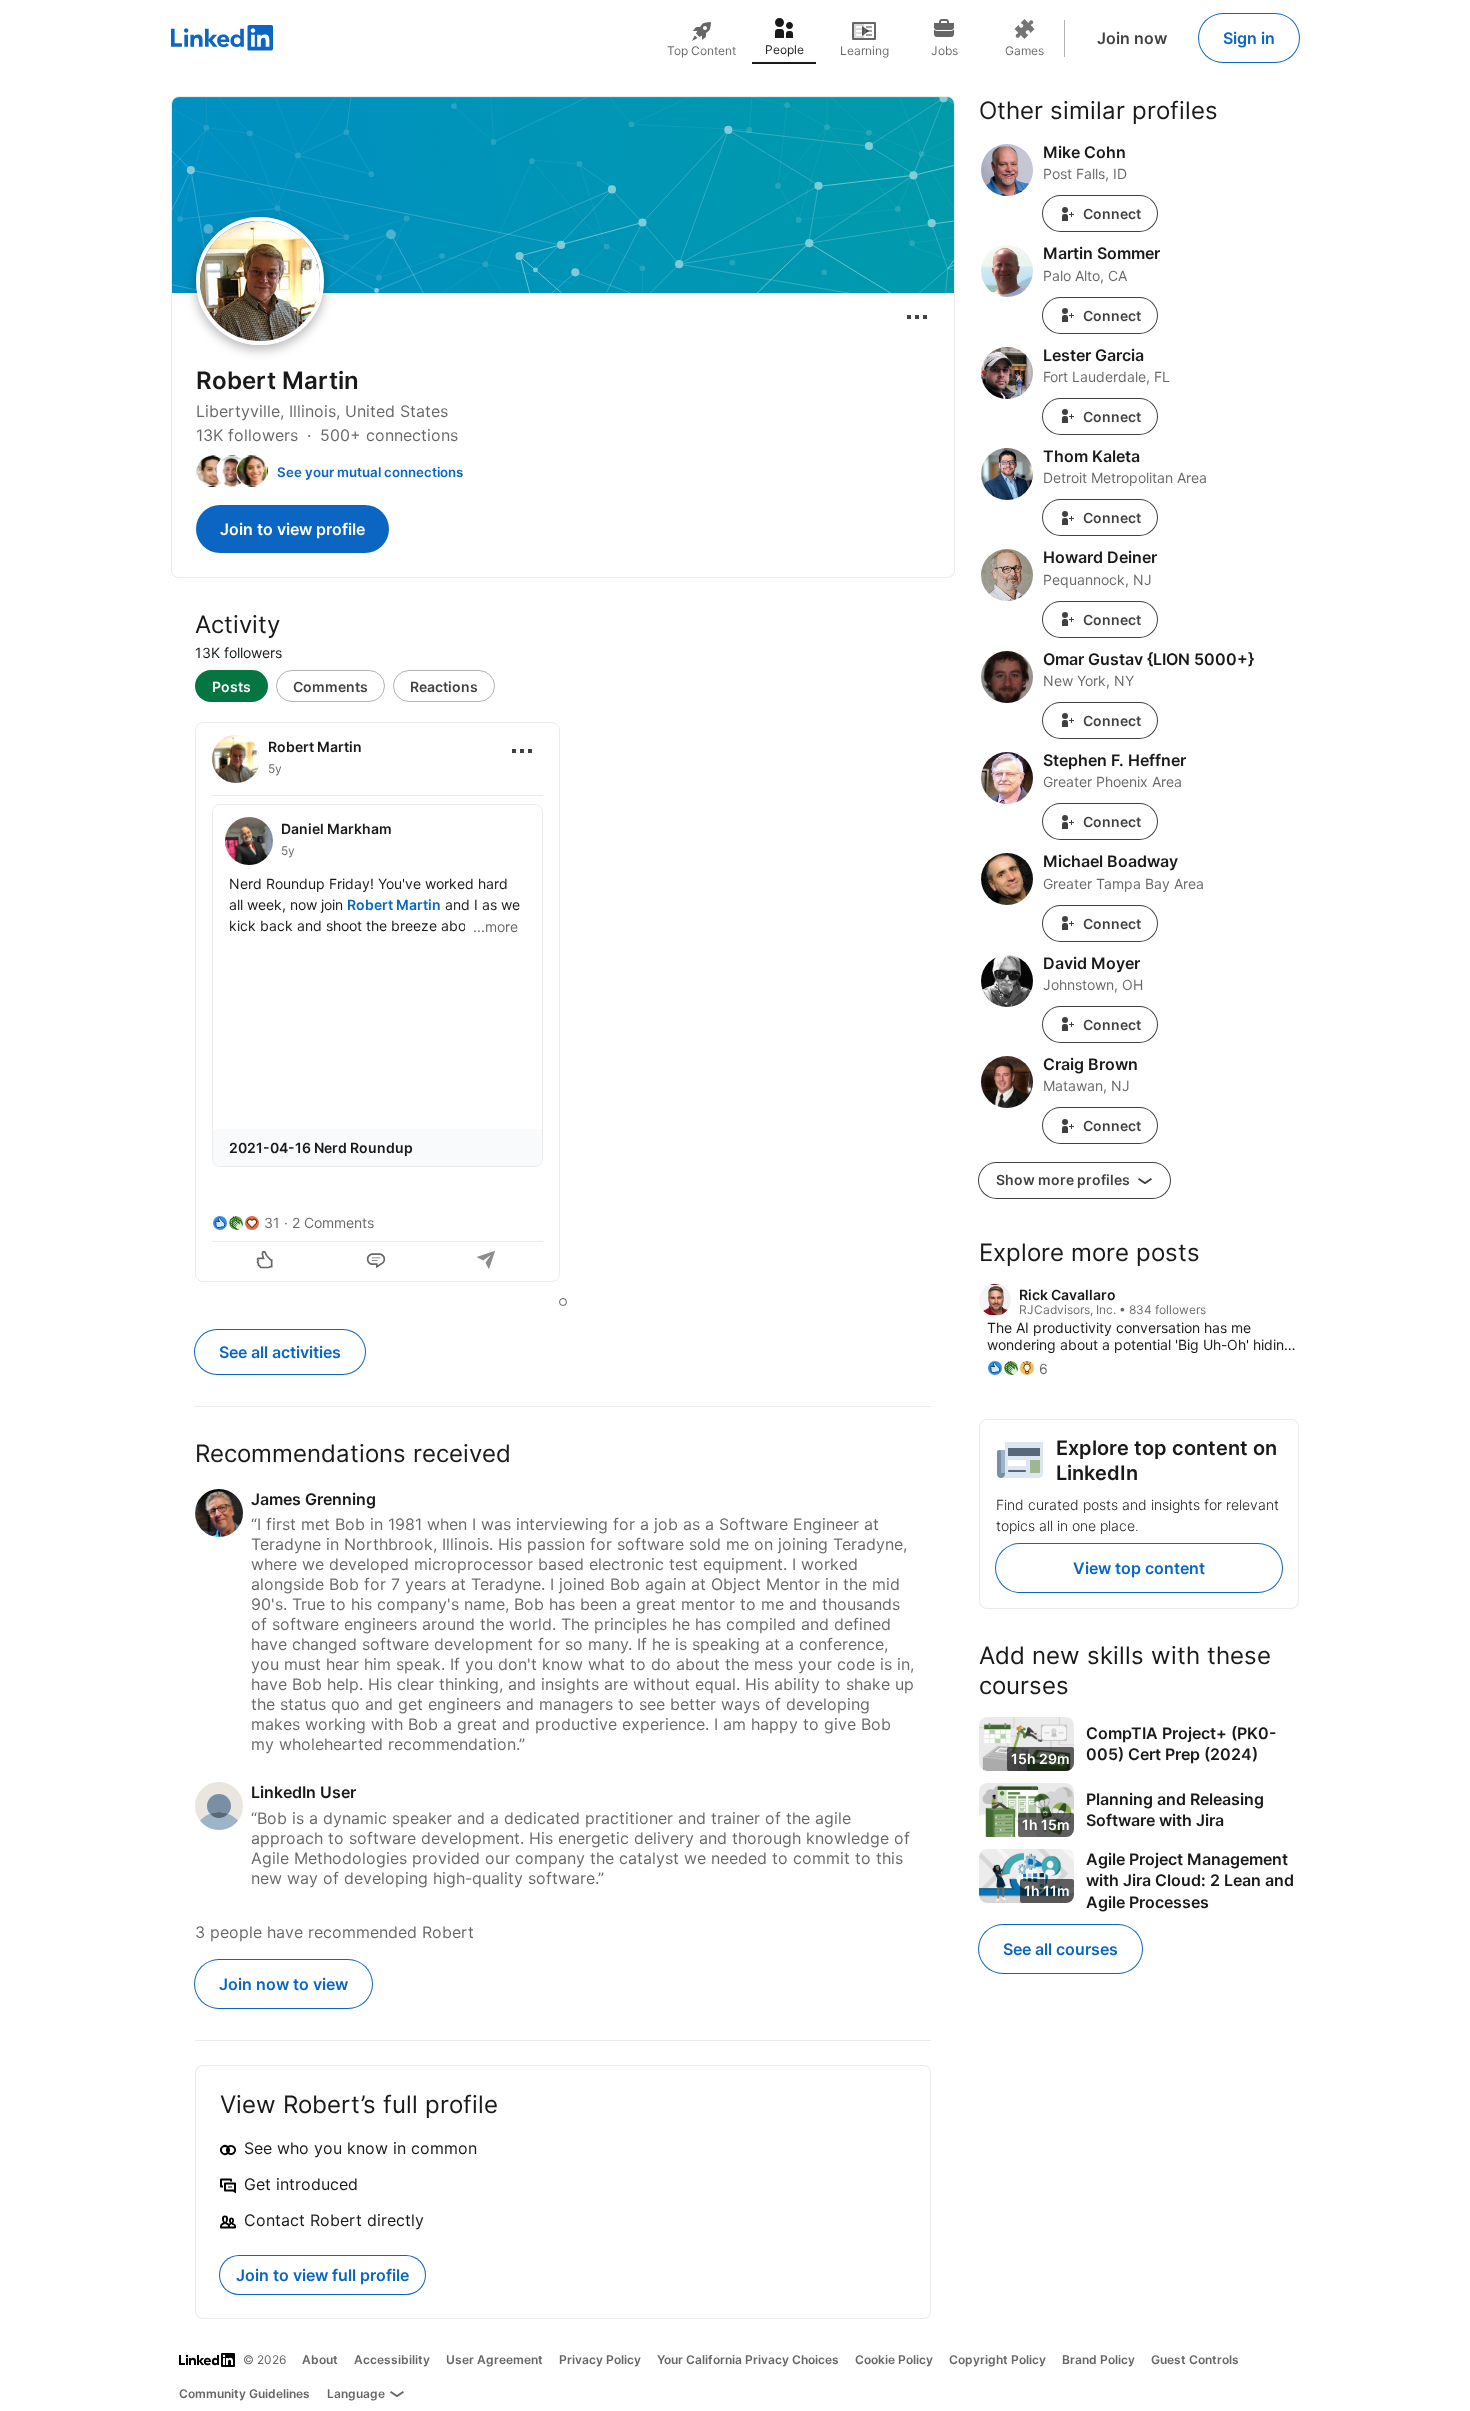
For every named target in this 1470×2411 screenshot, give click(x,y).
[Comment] (378, 1262)
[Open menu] (917, 317)
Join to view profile (292, 529)
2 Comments (333, 1222)
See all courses (1060, 1949)
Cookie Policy (894, 2359)
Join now (1132, 38)
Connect (1112, 213)
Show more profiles (1064, 1179)
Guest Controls (1195, 2359)
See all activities (280, 1352)
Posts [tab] (231, 686)
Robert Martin (394, 904)
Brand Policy (1098, 2359)
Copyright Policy (997, 2359)
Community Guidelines (244, 2393)
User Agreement (494, 2359)
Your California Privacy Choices (748, 2359)
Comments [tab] (330, 686)
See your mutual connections (370, 472)
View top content (1139, 1568)
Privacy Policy (600, 2359)
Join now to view (283, 1984)
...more (495, 926)
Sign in (1249, 38)
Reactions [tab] (444, 686)
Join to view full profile (322, 2275)
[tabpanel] (563, 1004)
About (320, 2359)
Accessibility (392, 2359)
